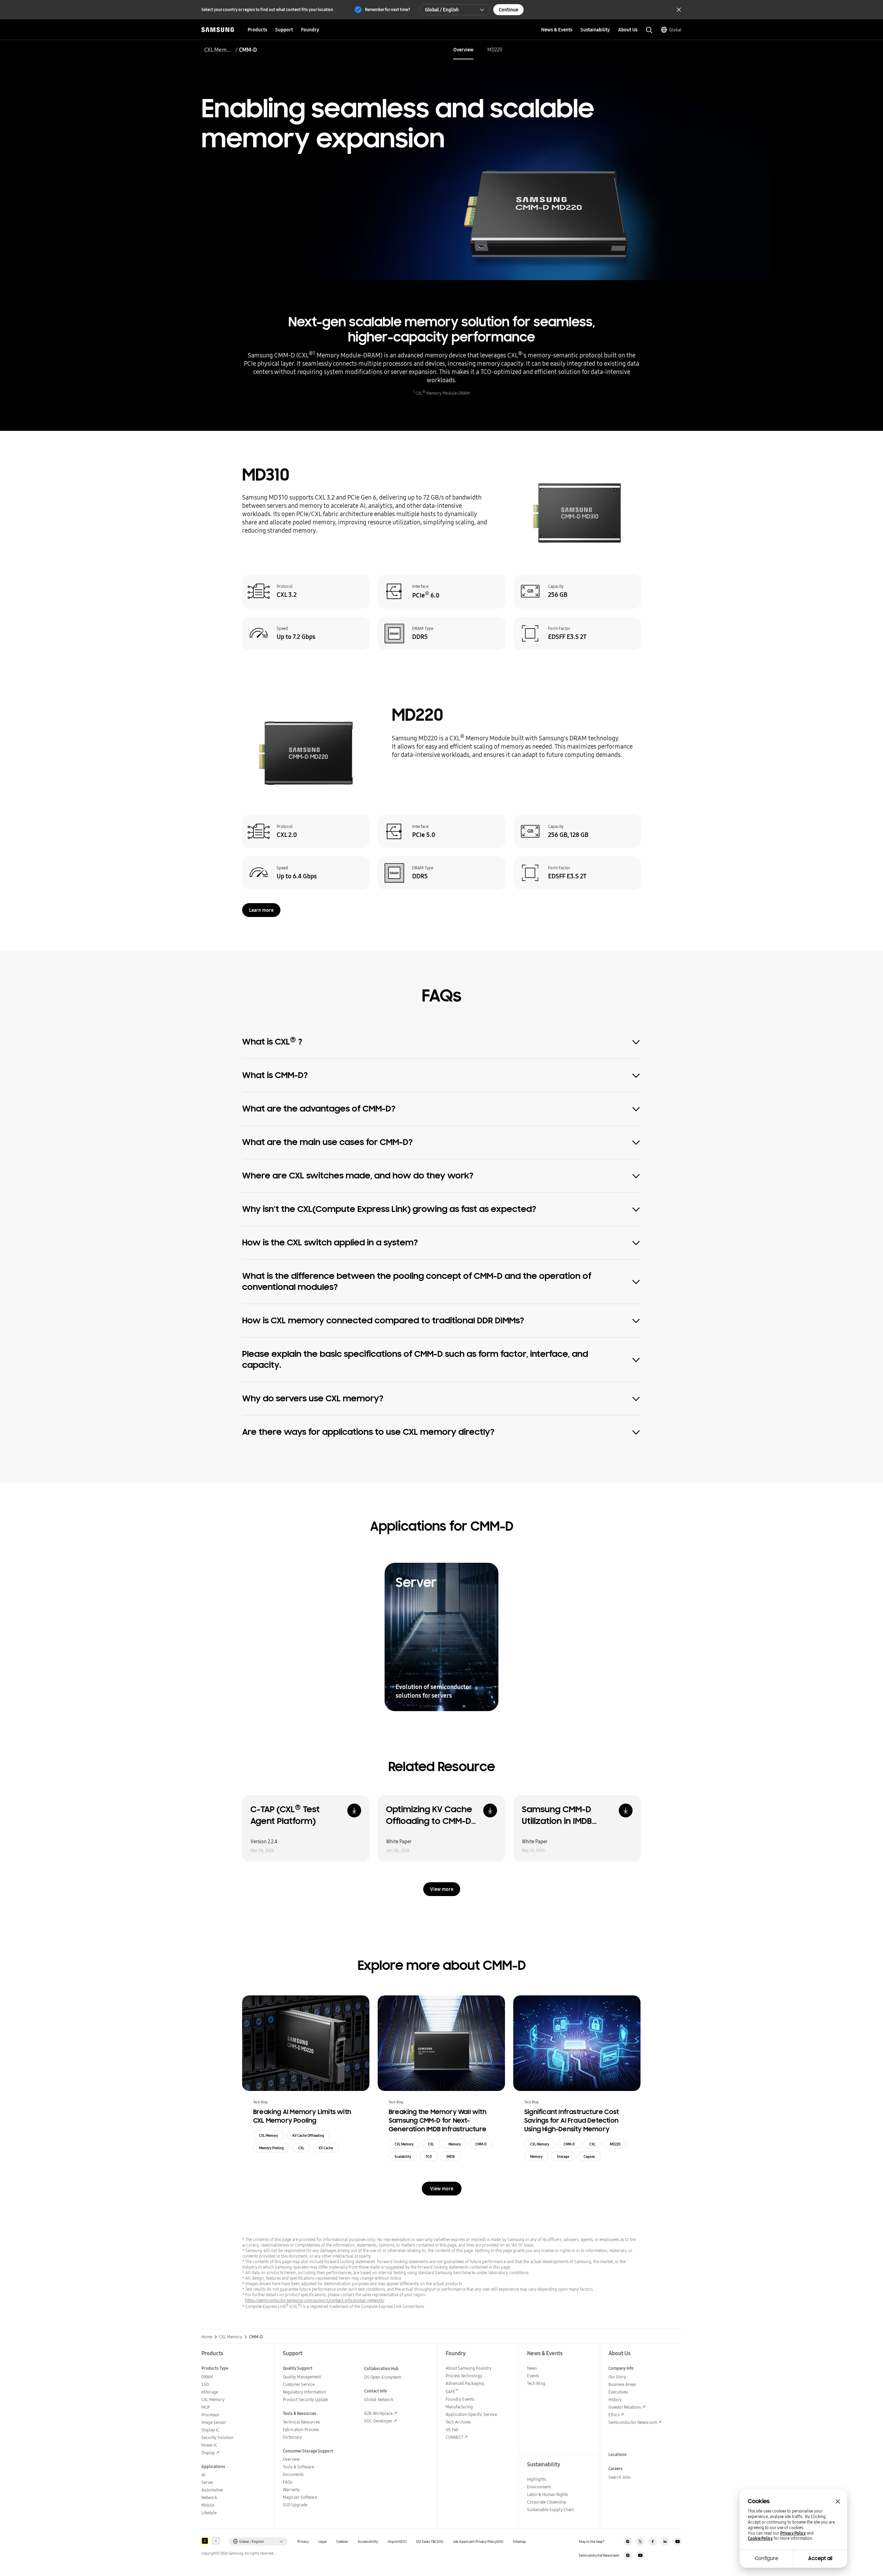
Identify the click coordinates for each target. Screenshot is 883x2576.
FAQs (287, 2482)
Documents (293, 2474)
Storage (563, 2156)
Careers (616, 2469)
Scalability (403, 2156)
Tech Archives (458, 2422)
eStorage (210, 2392)
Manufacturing (459, 2407)
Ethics (614, 2415)
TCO (429, 2156)
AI (203, 2475)
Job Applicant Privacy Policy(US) (478, 2542)
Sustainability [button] (595, 30)
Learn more (261, 910)
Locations (618, 2454)
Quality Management (302, 2377)
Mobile (208, 2505)
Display (208, 2453)
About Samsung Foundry (469, 2368)
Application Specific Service (471, 2414)
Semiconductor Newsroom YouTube (640, 2555)
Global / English (442, 10)
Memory (455, 2144)
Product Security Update (305, 2400)
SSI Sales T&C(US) (430, 2542)
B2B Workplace (378, 2413)
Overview (463, 50)
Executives (618, 2392)
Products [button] (257, 30)
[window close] (838, 2501)
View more (442, 1889)
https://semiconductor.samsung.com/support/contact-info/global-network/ (315, 2300)
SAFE (452, 2392)
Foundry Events (460, 2399)
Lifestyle (209, 2513)
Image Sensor (214, 2422)
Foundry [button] (310, 30)
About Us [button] (628, 30)
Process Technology (464, 2376)
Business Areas (622, 2384)
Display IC (210, 2430)
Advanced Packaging (465, 2383)
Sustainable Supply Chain (550, 2510)
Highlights (537, 2479)
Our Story (617, 2377)
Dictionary (292, 2437)
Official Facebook (653, 2542)
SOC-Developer (378, 2421)
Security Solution (217, 2437)
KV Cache (326, 2148)
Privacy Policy (793, 2533)
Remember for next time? (388, 9)
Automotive (212, 2490)
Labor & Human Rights (547, 2494)
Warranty (291, 2490)
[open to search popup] (649, 30)
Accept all (820, 2558)
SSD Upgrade (295, 2505)
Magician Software (300, 2497)
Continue (508, 10)
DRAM (207, 2377)
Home (207, 2337)
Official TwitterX (640, 2542)
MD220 (495, 50)
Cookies (342, 2542)
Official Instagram (628, 2542)
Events (533, 2376)
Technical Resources (301, 2422)
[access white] (216, 2541)
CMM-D (481, 2144)
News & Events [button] (557, 30)
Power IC (209, 2445)
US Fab (452, 2430)
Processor (211, 2415)
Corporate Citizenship (547, 2502)
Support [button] (284, 30)
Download (354, 1810)
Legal (323, 2542)
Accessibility (368, 2542)
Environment (539, 2487)
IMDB (450, 2156)
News (532, 2368)
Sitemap (519, 2542)
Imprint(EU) (397, 2542)
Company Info (621, 2368)
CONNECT (454, 2437)
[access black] (205, 2541)
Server (207, 2482)
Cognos (589, 2156)
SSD (205, 2384)
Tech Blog (536, 2383)
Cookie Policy (760, 2538)
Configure (766, 2558)
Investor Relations (625, 2407)
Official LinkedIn (665, 2542)
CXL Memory (219, 50)
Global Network (379, 2400)
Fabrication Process (301, 2430)
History (615, 2400)
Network (209, 2498)
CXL (301, 2148)
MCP (206, 2407)
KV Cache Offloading (308, 2135)
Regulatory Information (304, 2392)
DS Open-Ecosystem (383, 2377)
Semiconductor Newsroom (633, 2422)
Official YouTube (677, 2542)
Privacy (303, 2542)
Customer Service (299, 2384)
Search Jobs (619, 2477)
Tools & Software (298, 2467)
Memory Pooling (271, 2148)
